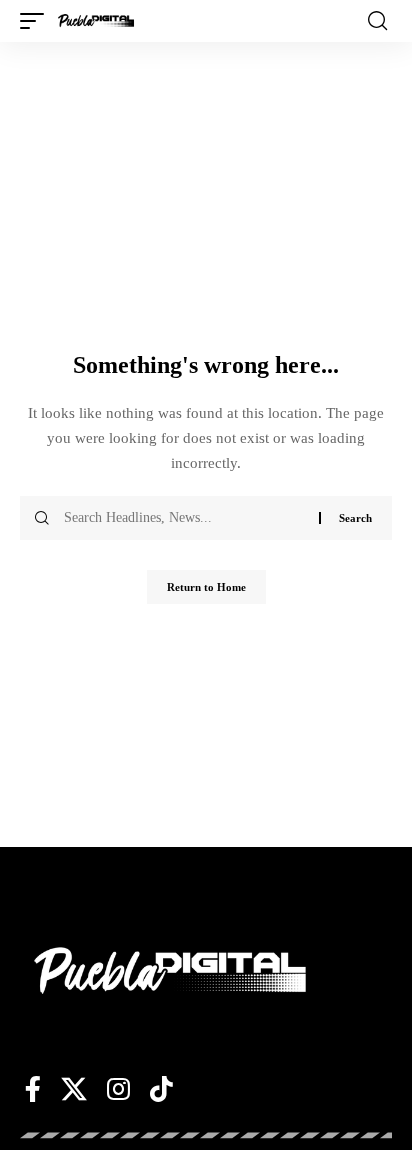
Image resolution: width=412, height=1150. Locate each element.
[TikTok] (161, 1089)
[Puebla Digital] (96, 21)
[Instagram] (118, 1089)
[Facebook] (33, 1089)
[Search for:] (184, 518)
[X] (74, 1089)
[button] (37, 21)
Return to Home (206, 587)
